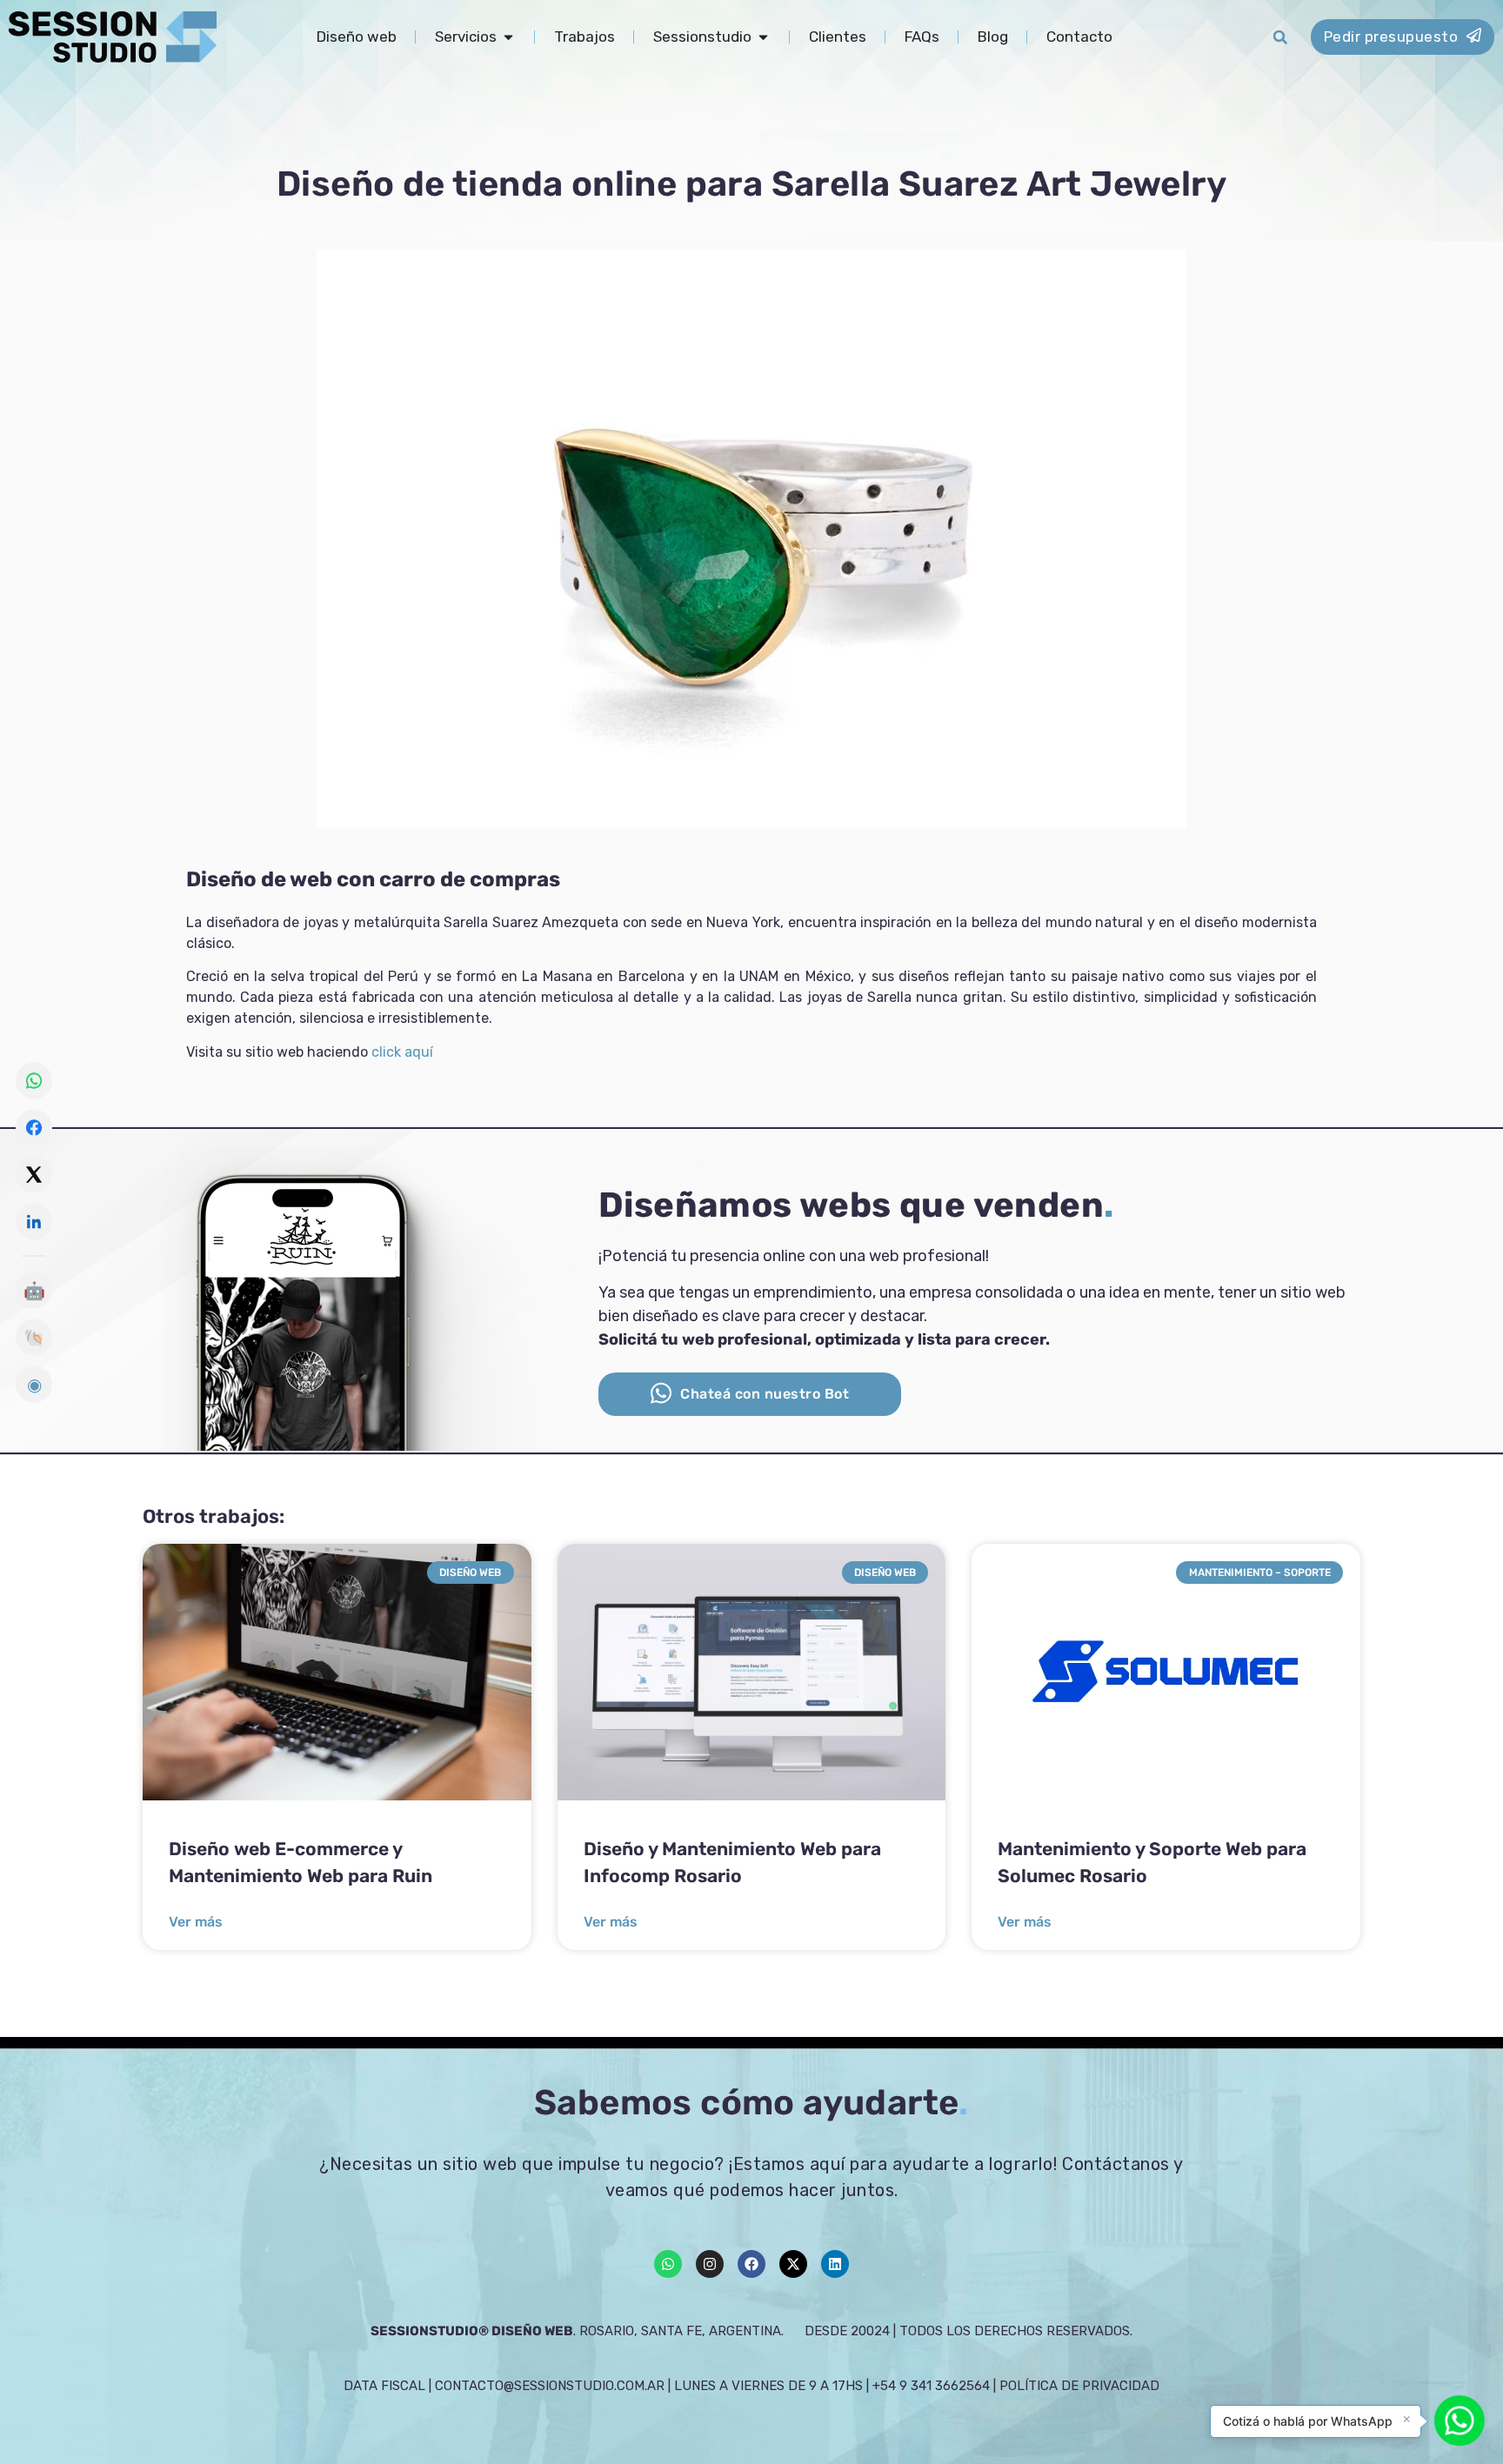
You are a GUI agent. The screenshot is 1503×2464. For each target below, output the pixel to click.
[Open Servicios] (508, 37)
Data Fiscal (384, 2386)
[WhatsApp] (34, 1080)
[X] (34, 1174)
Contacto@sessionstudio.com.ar (550, 2386)
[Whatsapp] (668, 2264)
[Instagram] (710, 2264)
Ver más (196, 1922)
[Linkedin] (835, 2264)
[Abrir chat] (1460, 2421)
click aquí (402, 1052)
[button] (1280, 37)
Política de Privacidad (1079, 2386)
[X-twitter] (793, 2264)
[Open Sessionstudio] (763, 37)
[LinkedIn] (34, 1221)
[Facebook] (751, 2264)
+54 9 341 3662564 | (936, 2386)
